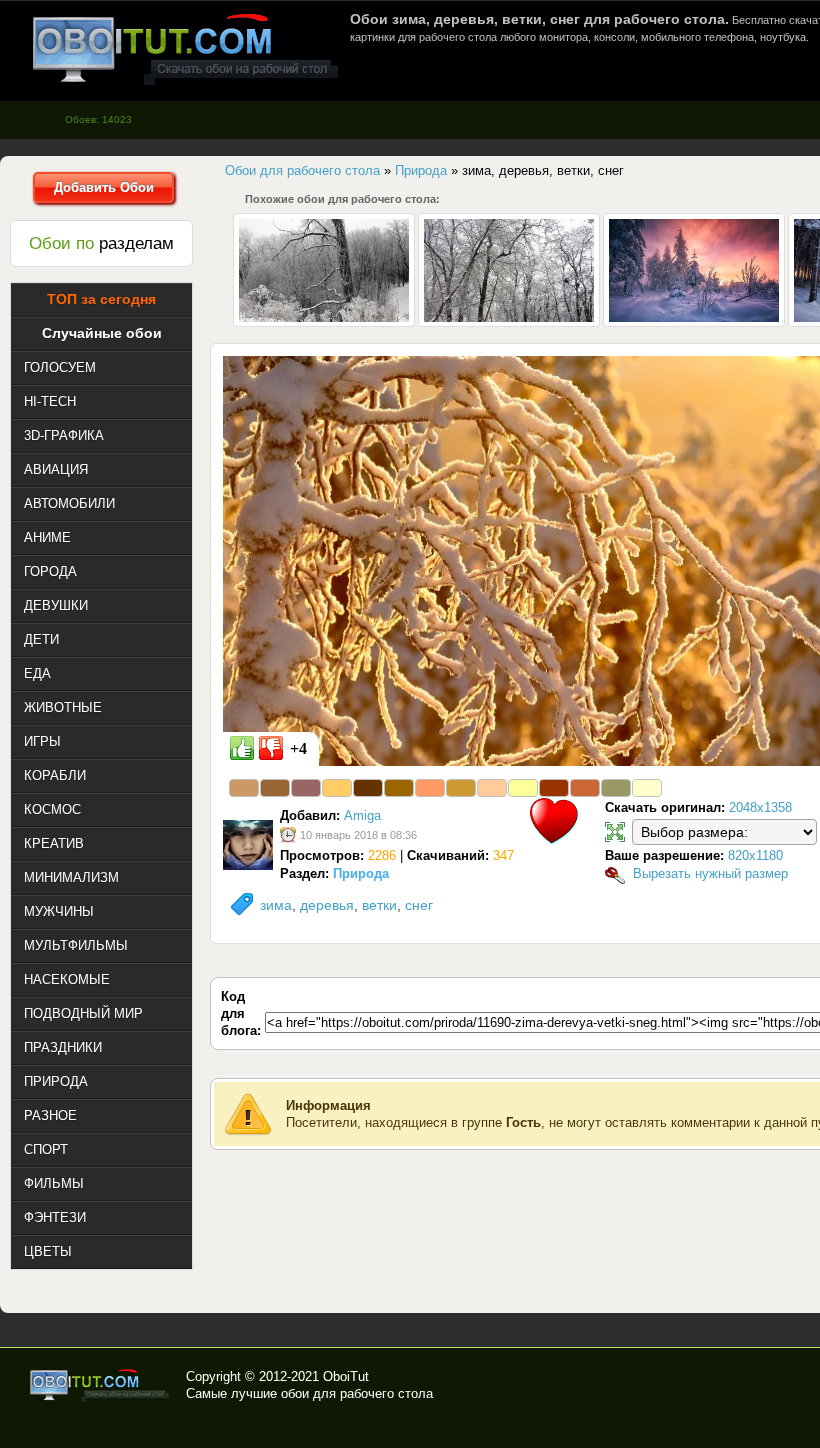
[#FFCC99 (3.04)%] (492, 788)
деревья (327, 905)
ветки (379, 905)
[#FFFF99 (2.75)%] (523, 788)
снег (419, 905)
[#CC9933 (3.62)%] (461, 788)
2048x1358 (760, 807)
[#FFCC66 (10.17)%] (337, 788)
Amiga (362, 815)
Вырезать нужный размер (710, 873)
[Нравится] (242, 748)
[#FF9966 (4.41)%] (430, 788)
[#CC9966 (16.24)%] (244, 788)
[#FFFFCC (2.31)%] (647, 788)
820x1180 (755, 855)
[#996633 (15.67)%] (275, 788)
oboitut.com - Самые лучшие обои (100, 1385)
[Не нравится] (271, 748)
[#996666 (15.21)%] (306, 788)
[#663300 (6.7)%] (368, 788)
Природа (361, 873)
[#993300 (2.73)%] (554, 788)
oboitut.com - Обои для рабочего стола (185, 48)
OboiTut (346, 1376)
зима (276, 905)
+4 (298, 748)
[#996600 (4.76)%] (399, 788)
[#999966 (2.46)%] (616, 788)
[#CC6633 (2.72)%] (585, 788)
